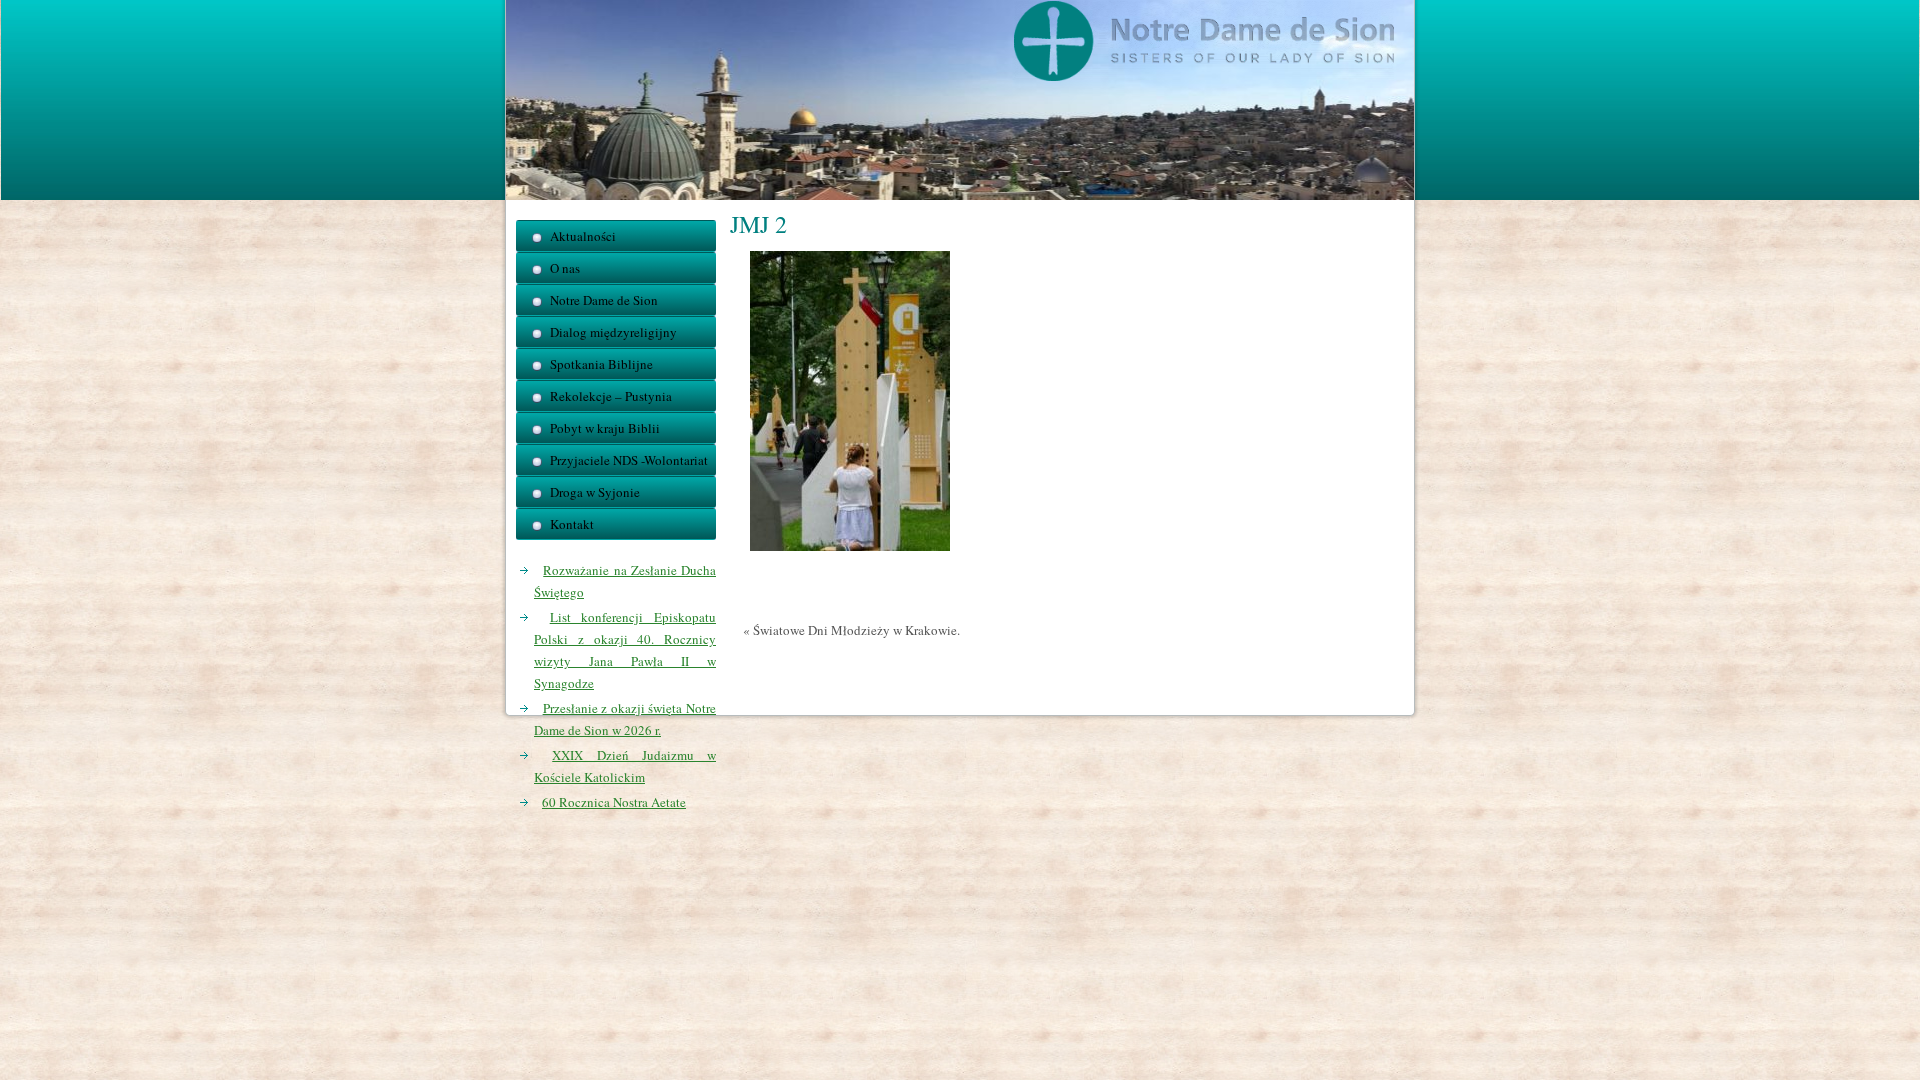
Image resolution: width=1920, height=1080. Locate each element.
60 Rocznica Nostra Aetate (614, 802)
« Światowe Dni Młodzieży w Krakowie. (851, 630)
